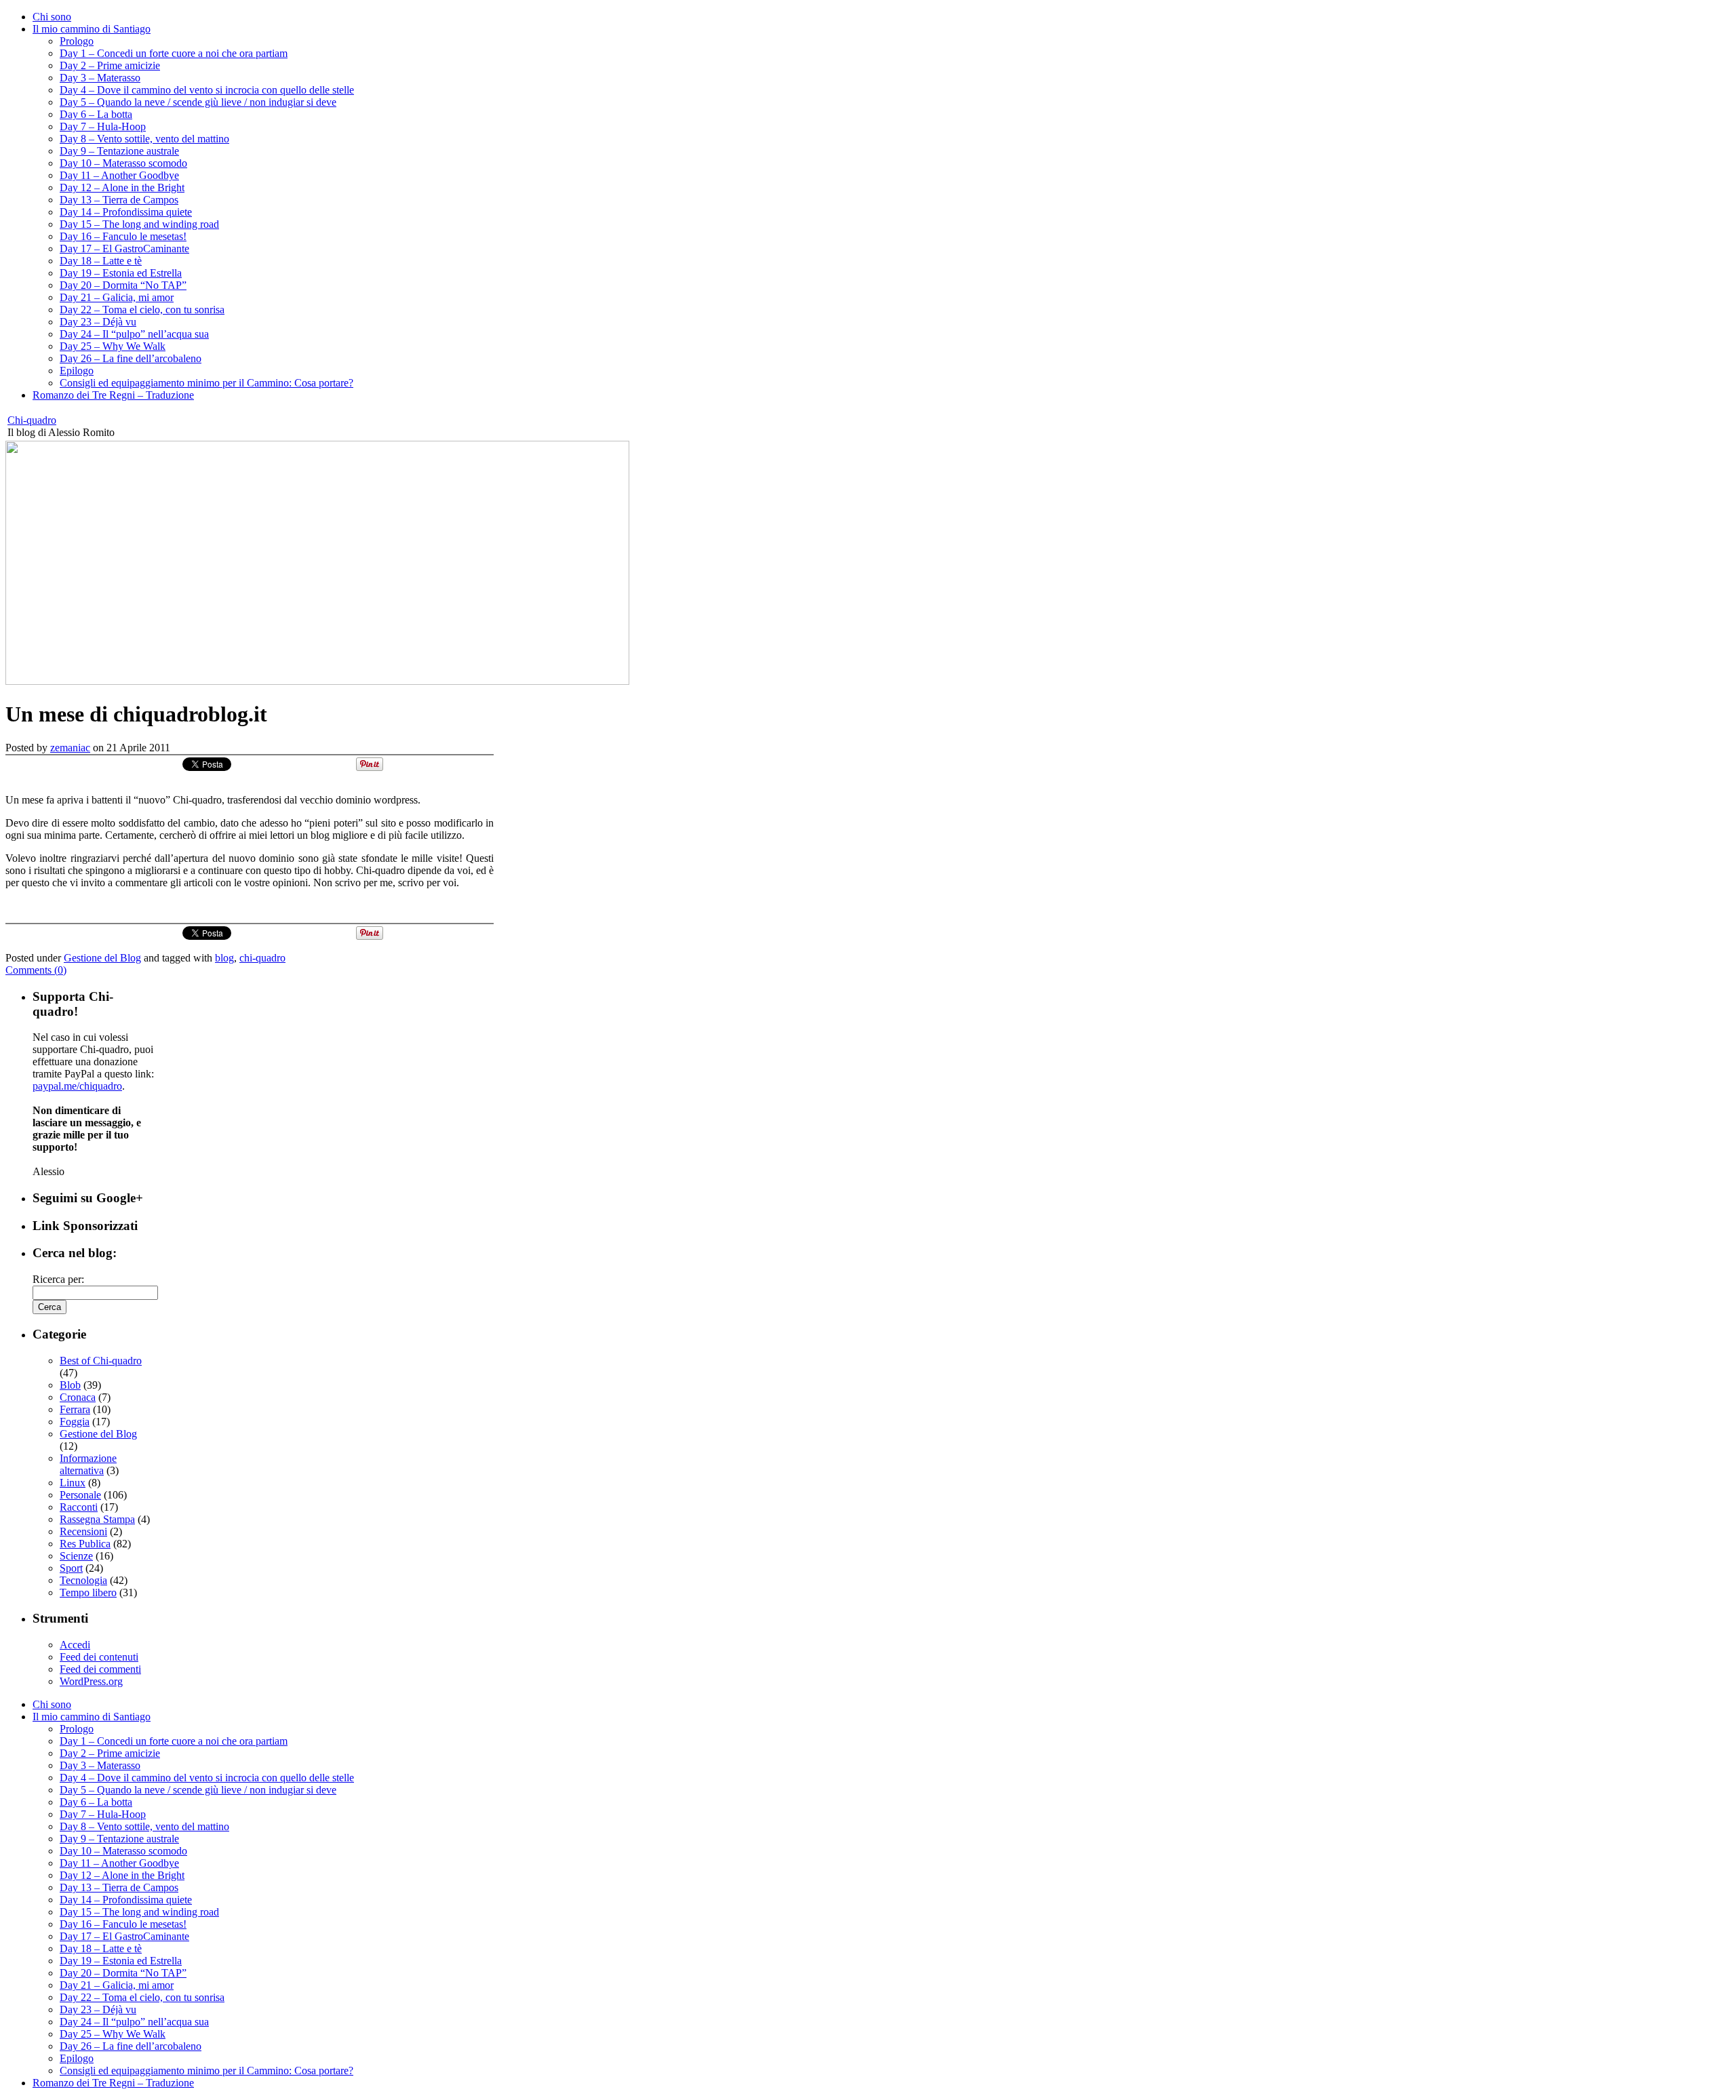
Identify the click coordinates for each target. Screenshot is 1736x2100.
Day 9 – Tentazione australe (119, 151)
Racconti (79, 1507)
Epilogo (77, 371)
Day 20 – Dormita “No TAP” (123, 285)
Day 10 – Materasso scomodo (123, 163)
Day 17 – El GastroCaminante (124, 249)
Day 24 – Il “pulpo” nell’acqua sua (134, 334)
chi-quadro (262, 958)
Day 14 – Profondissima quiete (126, 212)
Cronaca (78, 1397)
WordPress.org (91, 1681)
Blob (70, 1385)
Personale (80, 1495)
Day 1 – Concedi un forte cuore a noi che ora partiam (174, 53)
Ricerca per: (58, 1279)
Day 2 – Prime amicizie (110, 65)
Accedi (75, 1645)
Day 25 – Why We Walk (113, 346)
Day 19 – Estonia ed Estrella (121, 273)
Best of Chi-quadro (101, 1361)
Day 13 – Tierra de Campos (119, 200)
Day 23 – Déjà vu (98, 322)
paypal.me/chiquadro (77, 1086)
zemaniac (70, 748)
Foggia (75, 1422)
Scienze (76, 1556)
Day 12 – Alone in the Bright (122, 187)
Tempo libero (88, 1592)
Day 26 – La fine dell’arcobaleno (131, 358)
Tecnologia (83, 1580)
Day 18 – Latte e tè (101, 261)
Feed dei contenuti (99, 1657)
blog (224, 958)
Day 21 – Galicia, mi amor (117, 297)
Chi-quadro (32, 420)
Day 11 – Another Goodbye (119, 175)
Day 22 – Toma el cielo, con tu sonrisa (142, 310)
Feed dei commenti (100, 1669)
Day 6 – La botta (96, 114)
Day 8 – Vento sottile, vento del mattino (144, 139)
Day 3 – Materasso (100, 78)
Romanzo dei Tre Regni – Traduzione (113, 395)
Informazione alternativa (88, 1464)
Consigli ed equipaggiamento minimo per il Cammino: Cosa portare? (206, 383)
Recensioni (83, 1531)
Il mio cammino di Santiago (92, 29)
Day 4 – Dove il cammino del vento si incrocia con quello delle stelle (207, 90)
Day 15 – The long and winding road (139, 224)
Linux (73, 1483)
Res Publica (85, 1544)
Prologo (77, 41)
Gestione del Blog (102, 958)
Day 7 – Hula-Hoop (103, 126)
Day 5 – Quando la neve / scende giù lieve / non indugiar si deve (198, 102)
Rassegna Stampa (97, 1519)
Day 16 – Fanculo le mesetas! (123, 236)
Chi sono (52, 17)
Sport (71, 1568)
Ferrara (75, 1409)
